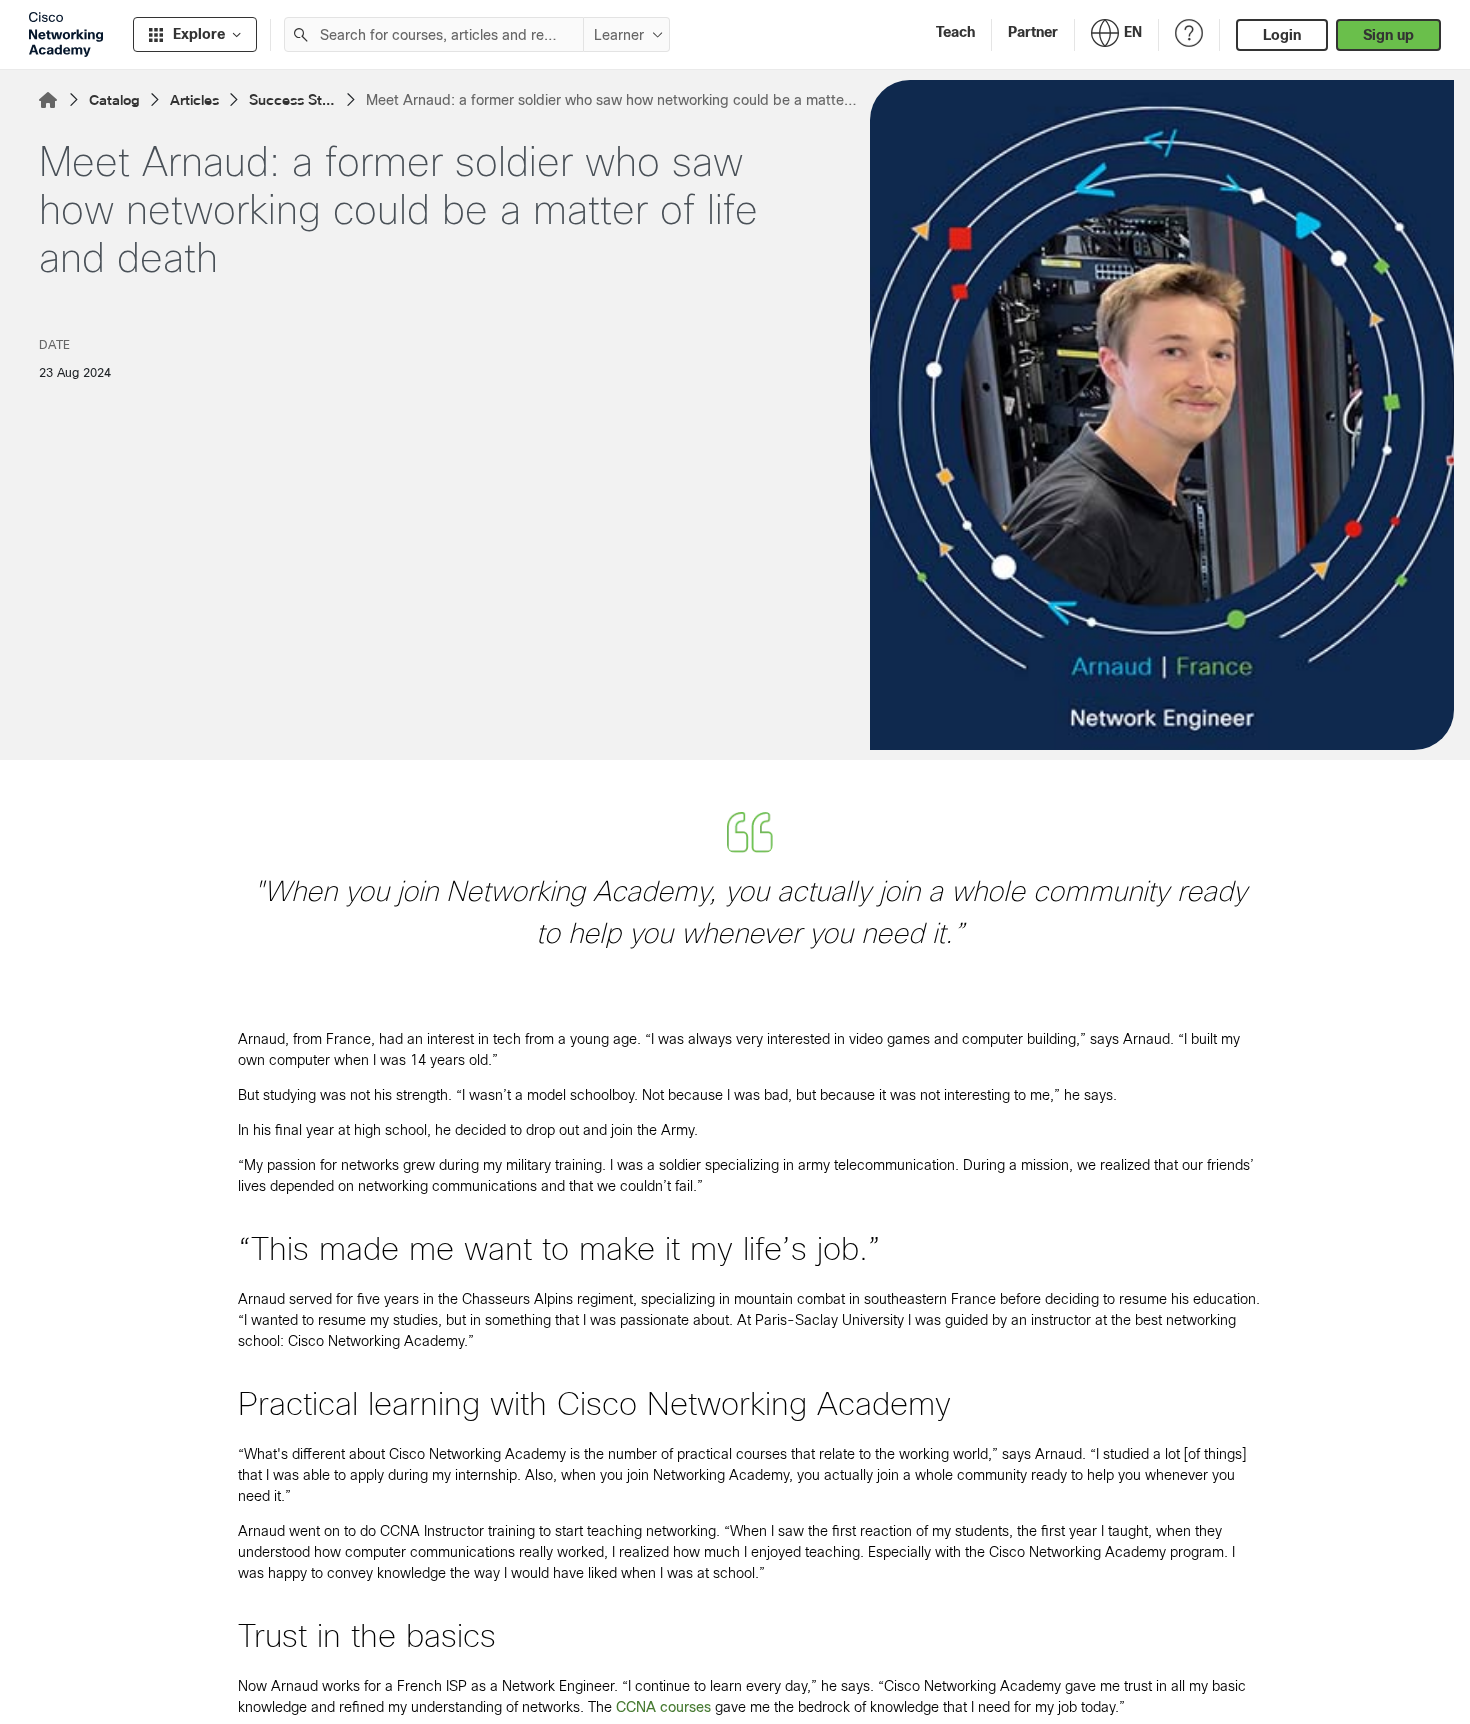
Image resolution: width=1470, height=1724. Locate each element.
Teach (955, 32)
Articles (194, 100)
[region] (294, 1664)
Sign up (1388, 35)
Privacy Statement (91, 1686)
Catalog (114, 100)
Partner (1033, 32)
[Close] (562, 1630)
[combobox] (434, 34)
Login (1282, 35)
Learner (619, 35)
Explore (199, 34)
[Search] (301, 34)
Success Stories (292, 101)
